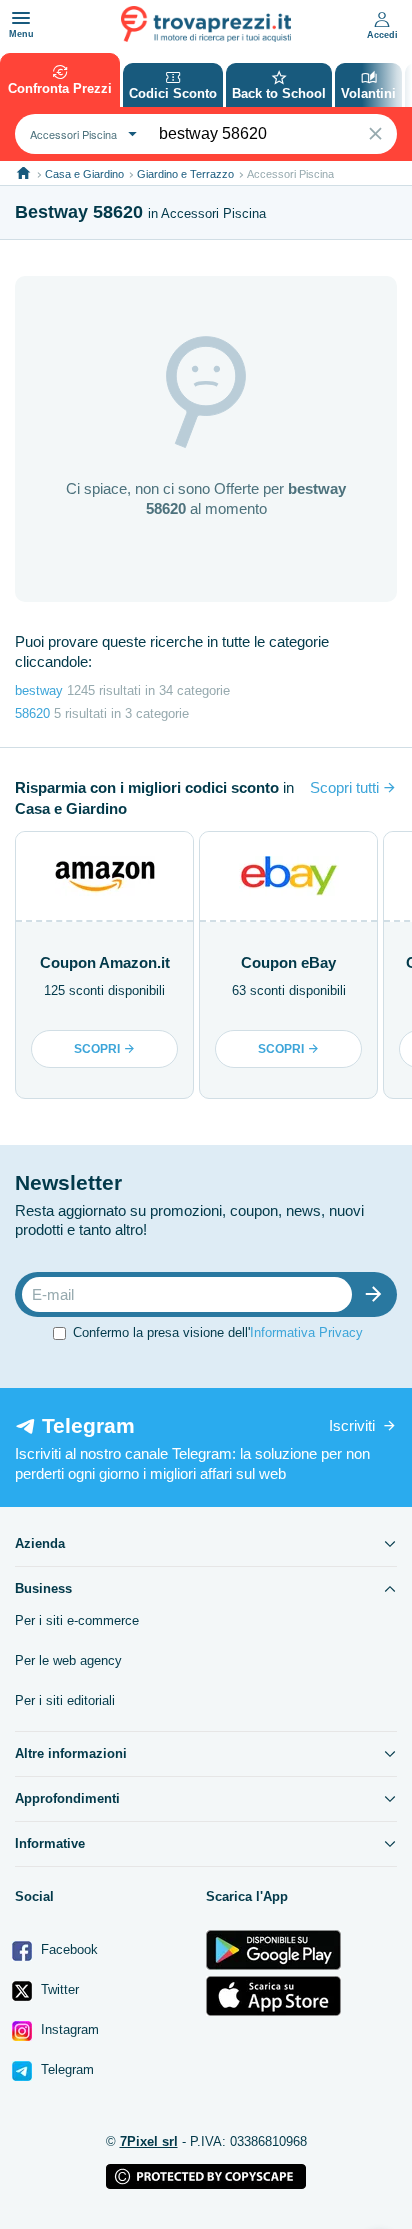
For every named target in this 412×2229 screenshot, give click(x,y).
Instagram (68, 2029)
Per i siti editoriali (65, 1700)
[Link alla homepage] (23, 173)
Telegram (65, 2069)
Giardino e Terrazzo (185, 174)
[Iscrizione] (378, 1294)
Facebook (67, 1949)
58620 (32, 713)
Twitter (58, 1989)
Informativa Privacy (306, 1332)
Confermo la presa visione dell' (218, 1332)
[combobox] (81, 134)
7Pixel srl (149, 2141)
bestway (39, 690)
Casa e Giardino (84, 174)
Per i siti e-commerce (77, 1620)
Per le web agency (68, 1660)
